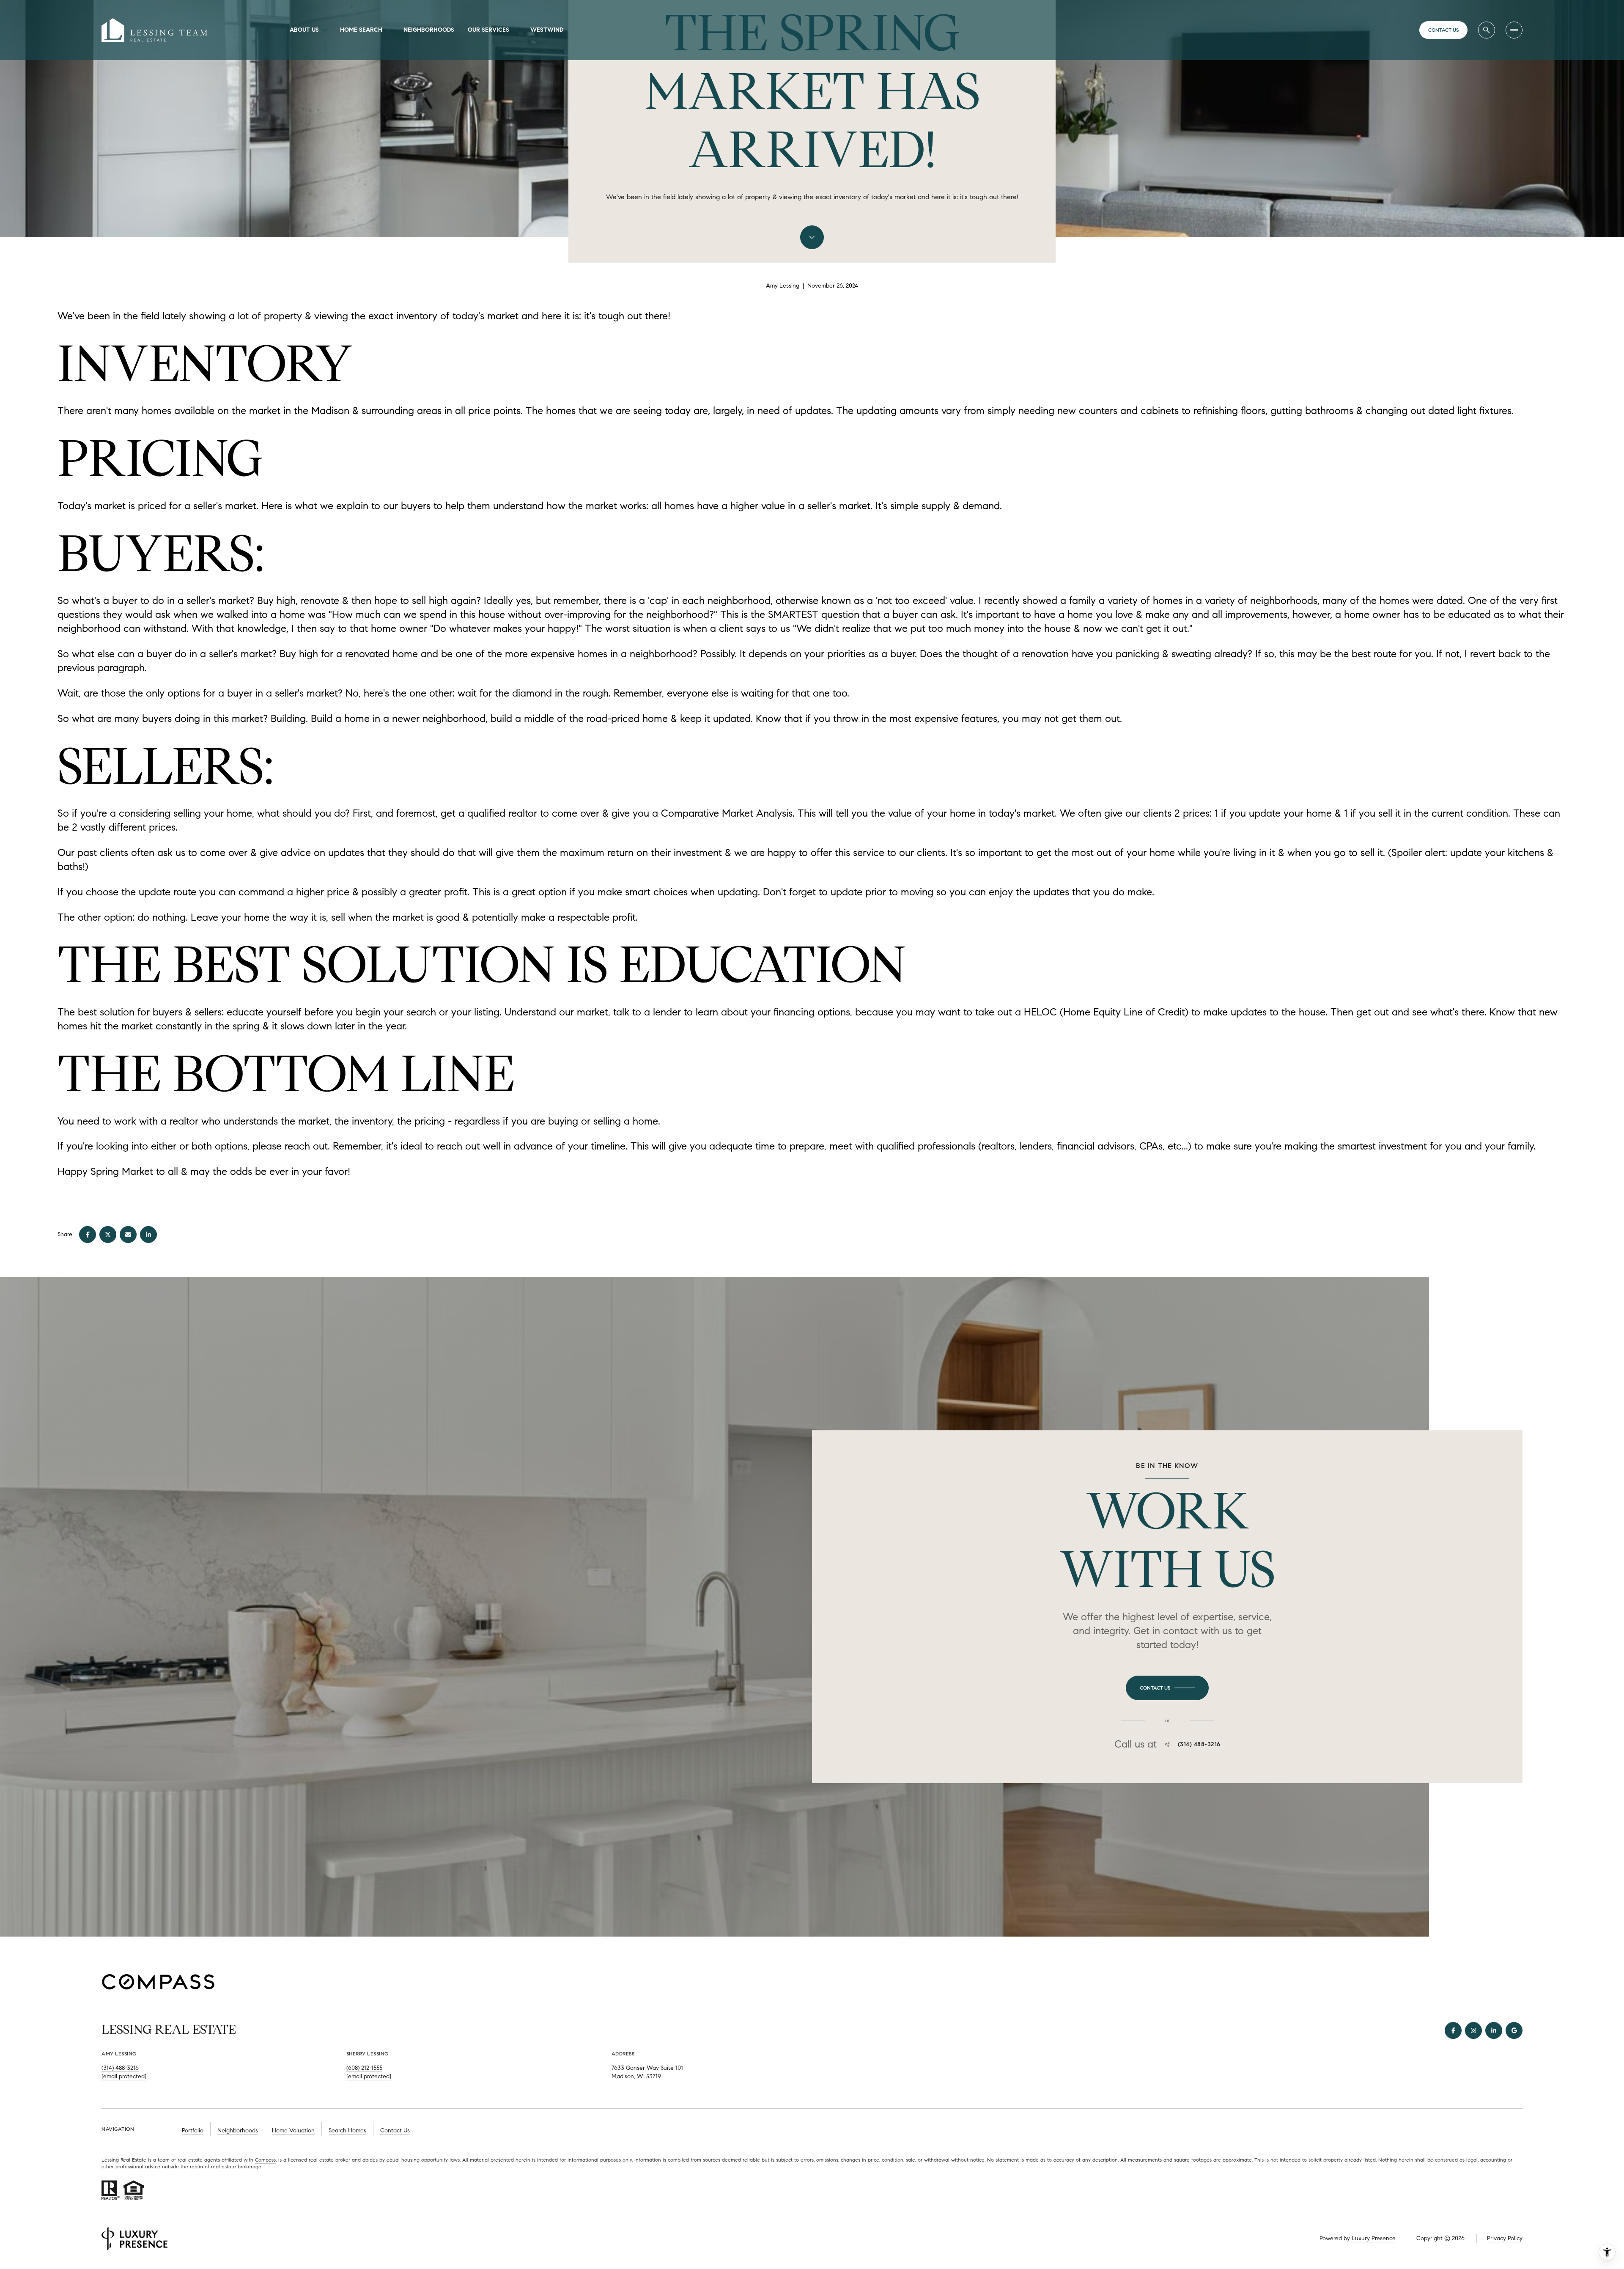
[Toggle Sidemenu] (1514, 30)
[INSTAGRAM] (1473, 2030)
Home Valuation (293, 2130)
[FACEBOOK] (1453, 2030)
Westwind (547, 30)
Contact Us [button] (395, 2130)
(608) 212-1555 (364, 2068)
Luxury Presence (1374, 2238)
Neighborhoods (429, 30)
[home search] (1487, 30)
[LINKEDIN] (1494, 2030)
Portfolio (193, 2130)
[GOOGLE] (1514, 2030)
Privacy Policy (1505, 2238)
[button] (1167, 1688)
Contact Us (1443, 30)
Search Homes (347, 2130)
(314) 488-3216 (1199, 1745)
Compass (265, 2160)
